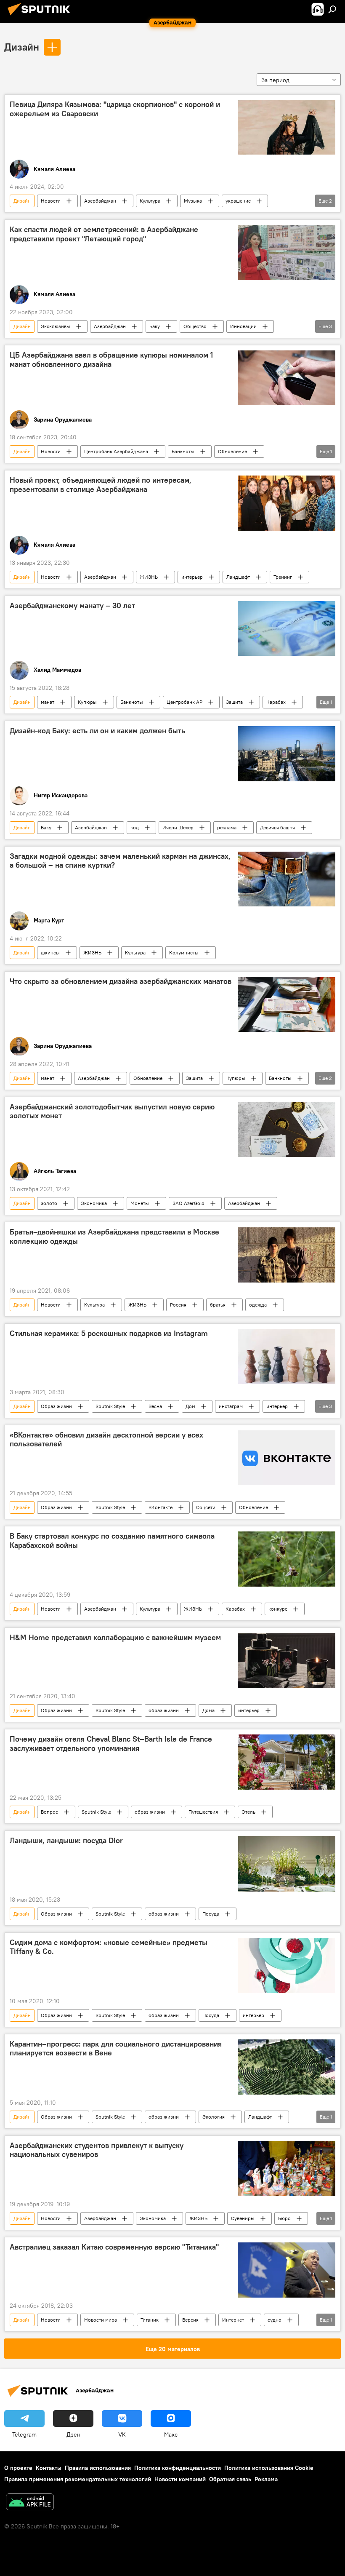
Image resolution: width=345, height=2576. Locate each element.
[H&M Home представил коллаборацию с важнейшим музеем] (287, 1661)
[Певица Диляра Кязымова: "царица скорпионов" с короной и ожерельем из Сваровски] (287, 127)
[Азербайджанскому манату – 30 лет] (287, 628)
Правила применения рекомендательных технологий (78, 2479)
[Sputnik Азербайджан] (41, 16)
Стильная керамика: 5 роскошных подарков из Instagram (109, 1333)
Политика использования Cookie (269, 2468)
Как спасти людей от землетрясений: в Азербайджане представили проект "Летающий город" (104, 234)
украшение (238, 201)
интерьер (192, 577)
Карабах (276, 702)
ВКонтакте (161, 1507)
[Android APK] (30, 2503)
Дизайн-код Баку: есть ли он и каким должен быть (97, 731)
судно (275, 2320)
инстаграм (231, 1406)
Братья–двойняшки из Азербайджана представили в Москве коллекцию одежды (114, 1237)
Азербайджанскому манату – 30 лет (72, 606)
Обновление (232, 451)
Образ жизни (56, 1406)
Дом (190, 1406)
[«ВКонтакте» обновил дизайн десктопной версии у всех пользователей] (287, 1458)
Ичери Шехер (178, 827)
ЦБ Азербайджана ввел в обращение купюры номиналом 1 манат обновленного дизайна (111, 360)
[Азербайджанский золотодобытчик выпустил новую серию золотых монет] (287, 1130)
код (135, 827)
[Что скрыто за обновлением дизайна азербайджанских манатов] (287, 1004)
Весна (155, 1406)
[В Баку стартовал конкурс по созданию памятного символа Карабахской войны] (287, 1559)
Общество (195, 326)
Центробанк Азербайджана (116, 451)
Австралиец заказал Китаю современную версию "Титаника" (114, 2247)
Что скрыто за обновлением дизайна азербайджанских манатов (121, 981)
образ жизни (164, 1710)
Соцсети (206, 1507)
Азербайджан (100, 201)
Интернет (233, 2320)
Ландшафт (238, 577)
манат (48, 702)
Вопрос (49, 1812)
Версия (190, 2320)
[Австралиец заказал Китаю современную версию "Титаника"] (287, 2270)
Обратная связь (230, 2479)
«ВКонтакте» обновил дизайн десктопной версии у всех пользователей (106, 1440)
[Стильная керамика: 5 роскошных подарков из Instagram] (287, 1356)
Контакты (49, 2468)
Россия (178, 1305)
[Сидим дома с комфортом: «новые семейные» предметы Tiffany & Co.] (287, 1965)
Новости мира (101, 2320)
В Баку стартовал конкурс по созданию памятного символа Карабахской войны (112, 1541)
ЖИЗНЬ (149, 577)
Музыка (193, 201)
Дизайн (22, 47)
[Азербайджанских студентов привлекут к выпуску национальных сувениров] (287, 2168)
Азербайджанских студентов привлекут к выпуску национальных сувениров (97, 2150)
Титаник (150, 2320)
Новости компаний (180, 2479)
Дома (208, 1710)
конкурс (278, 1609)
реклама (227, 827)
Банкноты (183, 451)
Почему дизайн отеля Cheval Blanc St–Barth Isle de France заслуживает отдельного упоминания (111, 1744)
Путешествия (203, 1812)
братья (218, 1305)
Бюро (284, 2218)
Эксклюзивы (56, 326)
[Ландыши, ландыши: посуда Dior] (287, 1864)
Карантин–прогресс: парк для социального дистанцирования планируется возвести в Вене (116, 2049)
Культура (150, 201)
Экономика (94, 1203)
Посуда (211, 1914)
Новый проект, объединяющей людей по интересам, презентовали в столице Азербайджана (101, 485)
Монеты (140, 1203)
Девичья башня (277, 827)
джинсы (50, 953)
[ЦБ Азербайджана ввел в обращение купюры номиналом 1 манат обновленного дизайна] (287, 378)
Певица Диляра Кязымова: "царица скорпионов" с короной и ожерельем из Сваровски (115, 109)
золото (49, 1203)
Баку (155, 326)
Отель (248, 1812)
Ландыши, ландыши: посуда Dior (66, 1841)
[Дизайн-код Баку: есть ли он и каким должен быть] (287, 754)
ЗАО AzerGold (188, 1203)
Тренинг (283, 577)
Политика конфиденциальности (178, 2468)
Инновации (243, 326)
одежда (258, 1305)
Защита (234, 702)
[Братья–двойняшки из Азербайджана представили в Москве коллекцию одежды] (287, 1255)
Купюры (87, 702)
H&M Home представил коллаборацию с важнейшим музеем (115, 1638)
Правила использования (98, 2468)
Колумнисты (184, 953)
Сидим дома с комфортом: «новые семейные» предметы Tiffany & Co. (109, 1947)
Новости (51, 201)
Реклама (266, 2479)
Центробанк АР (184, 702)
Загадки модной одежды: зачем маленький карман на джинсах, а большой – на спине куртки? (120, 861)
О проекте (18, 2468)
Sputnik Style (110, 1406)
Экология (214, 2117)
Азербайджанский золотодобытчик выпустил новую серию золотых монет (112, 1112)
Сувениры (243, 2218)
